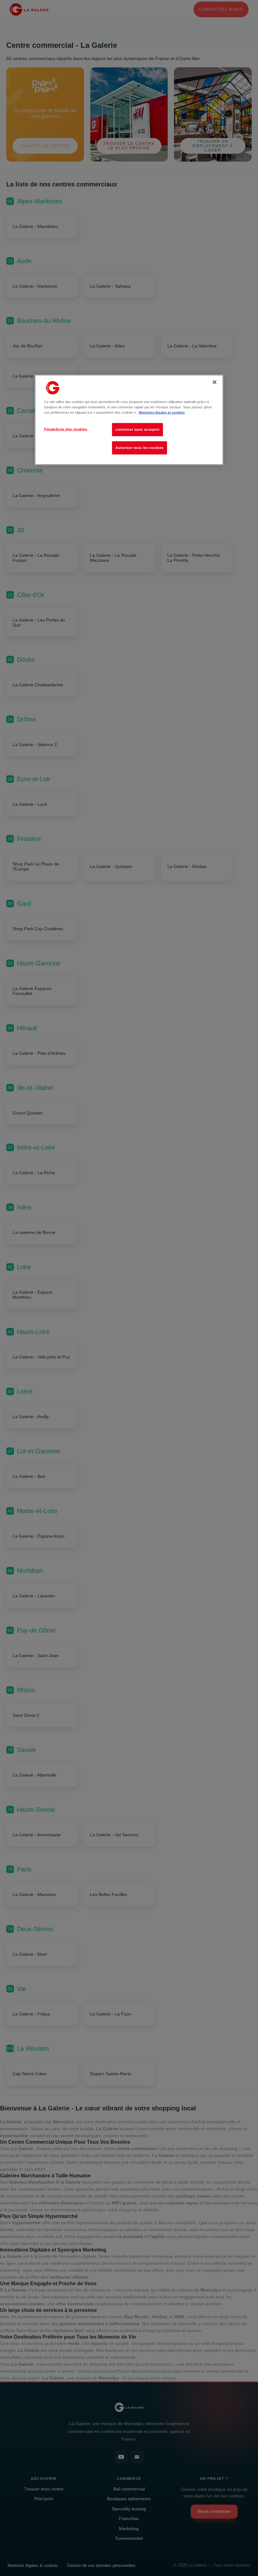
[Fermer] (215, 382)
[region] (129, 420)
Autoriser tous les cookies (140, 448)
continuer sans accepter (137, 429)
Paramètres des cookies (66, 429)
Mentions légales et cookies (162, 412)
